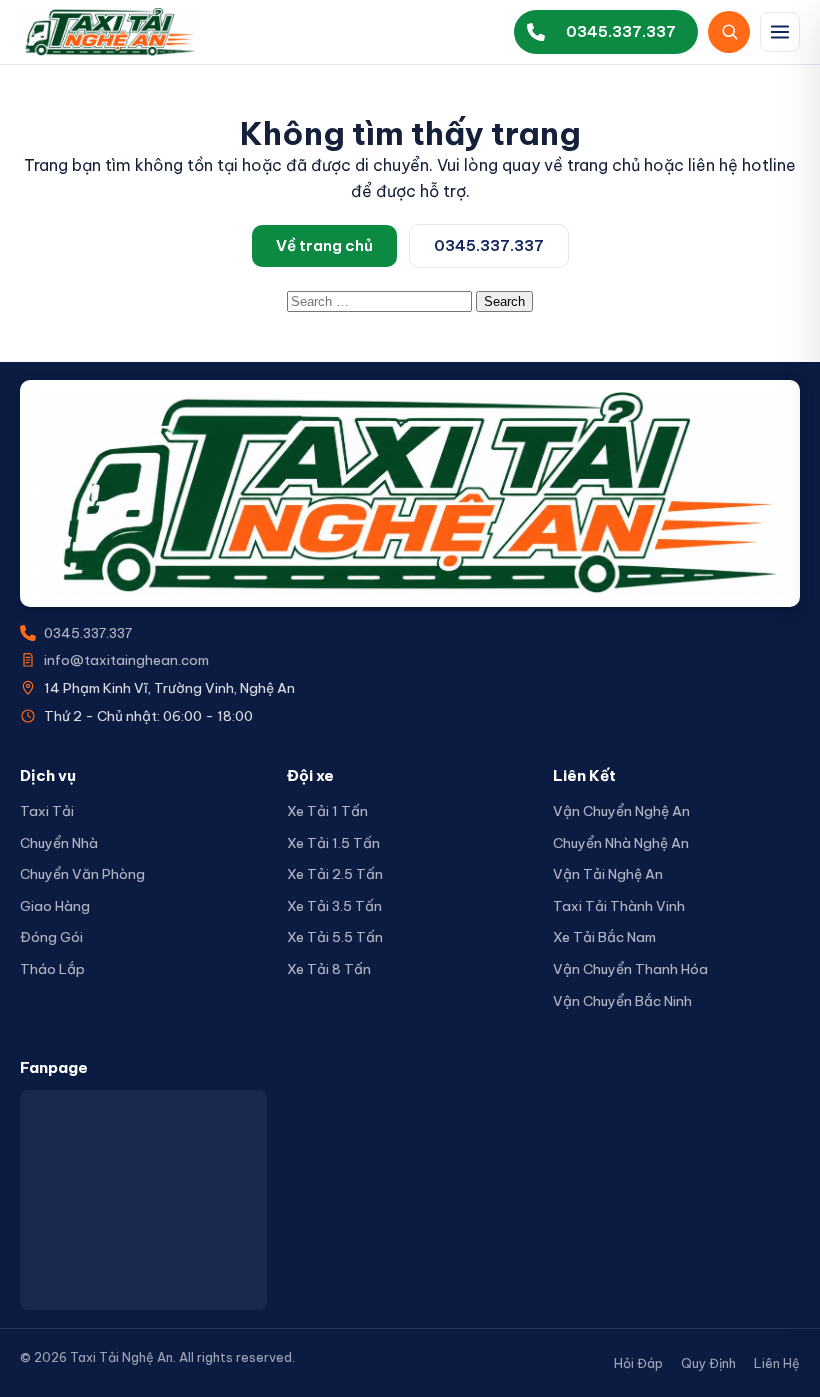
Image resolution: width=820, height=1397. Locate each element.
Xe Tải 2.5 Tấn (335, 874)
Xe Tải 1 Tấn (327, 811)
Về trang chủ (324, 245)
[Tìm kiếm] (729, 32)
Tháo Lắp (52, 969)
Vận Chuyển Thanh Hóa (630, 969)
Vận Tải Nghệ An (608, 874)
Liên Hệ (777, 1363)
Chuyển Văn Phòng (82, 874)
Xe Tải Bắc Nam (604, 937)
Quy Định (708, 1363)
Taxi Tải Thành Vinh (619, 906)
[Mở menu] (780, 32)
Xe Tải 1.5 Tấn (333, 843)
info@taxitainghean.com (126, 660)
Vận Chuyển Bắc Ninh (622, 1001)
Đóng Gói (51, 937)
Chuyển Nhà (59, 843)
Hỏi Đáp (638, 1363)
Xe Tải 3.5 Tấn (334, 906)
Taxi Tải (47, 811)
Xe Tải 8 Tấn (329, 969)
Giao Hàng (55, 906)
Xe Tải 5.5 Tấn (335, 937)
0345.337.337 (489, 245)
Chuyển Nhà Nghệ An (621, 843)
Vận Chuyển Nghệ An (621, 811)
